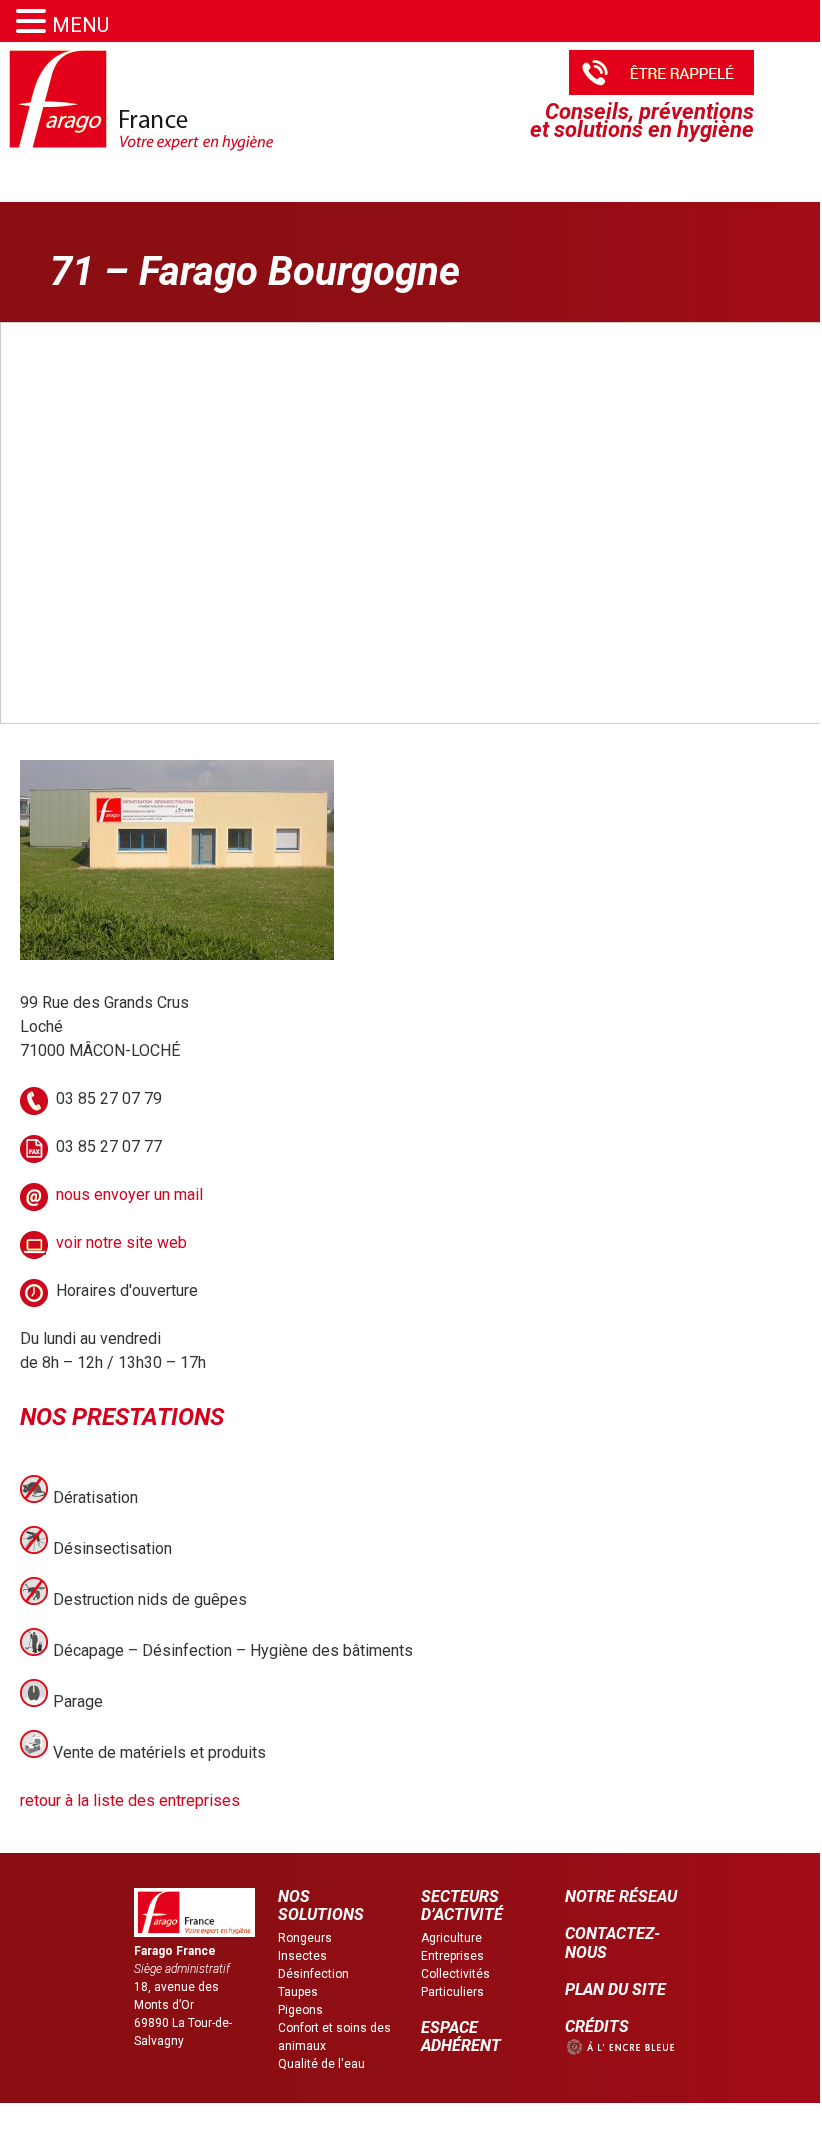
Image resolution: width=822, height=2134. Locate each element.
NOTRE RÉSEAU (621, 1896)
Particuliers (452, 1992)
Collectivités (455, 1974)
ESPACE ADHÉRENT (461, 2036)
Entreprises (452, 1956)
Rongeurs (305, 1938)
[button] (34, 21)
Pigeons (300, 2010)
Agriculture (451, 1938)
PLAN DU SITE (615, 1989)
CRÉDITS (597, 2026)
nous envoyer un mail (129, 1194)
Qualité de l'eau (321, 2064)
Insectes (302, 1956)
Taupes (298, 1992)
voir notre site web (121, 1242)
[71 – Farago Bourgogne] (177, 954)
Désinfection (313, 1974)
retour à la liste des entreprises (130, 1800)
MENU (80, 25)
